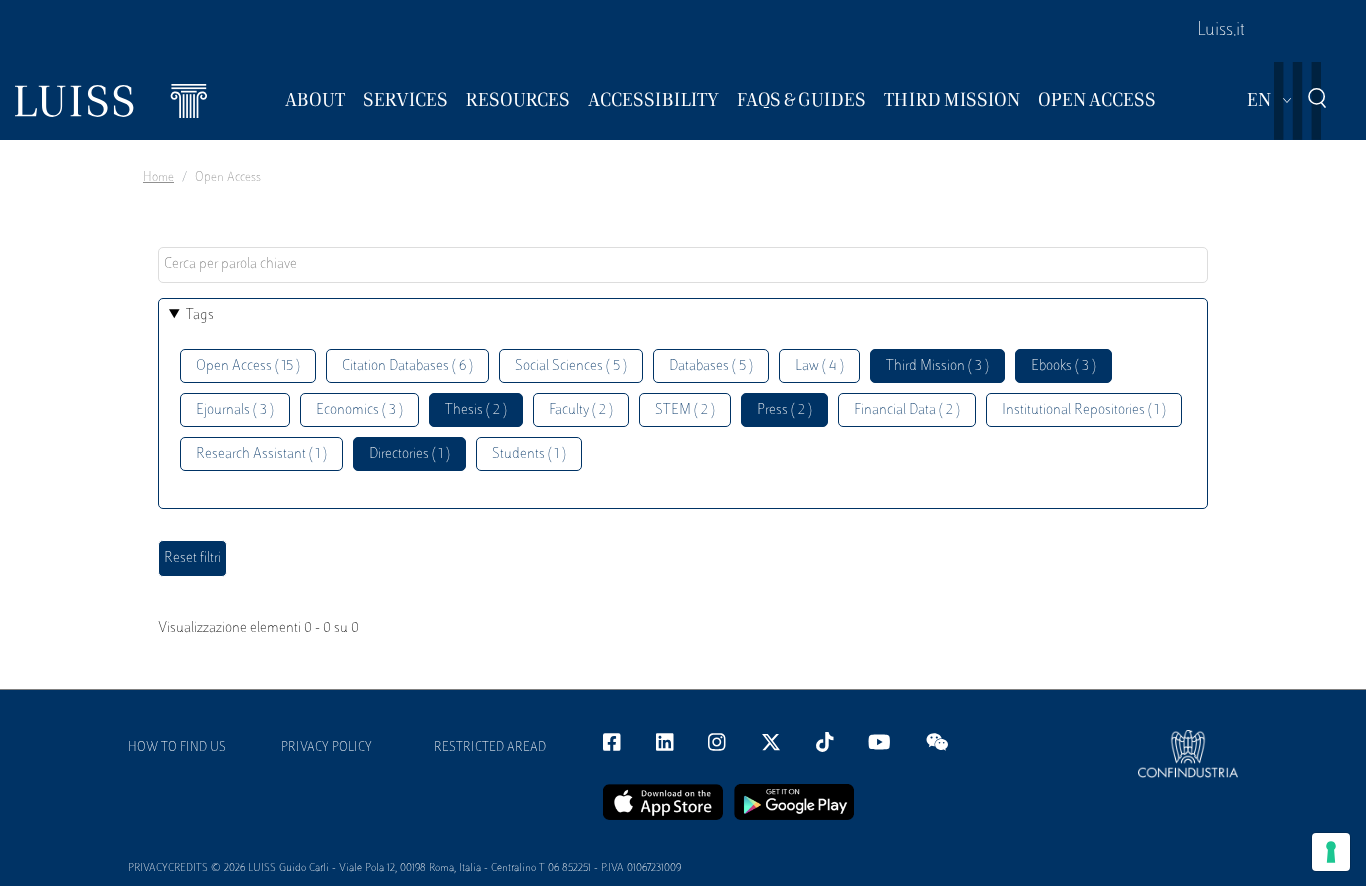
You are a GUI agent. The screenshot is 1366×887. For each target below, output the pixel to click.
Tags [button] (200, 315)
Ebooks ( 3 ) (1063, 366)
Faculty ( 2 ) (581, 410)
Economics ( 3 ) (359, 410)
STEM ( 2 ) (685, 410)
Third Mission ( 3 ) (937, 366)
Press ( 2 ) (784, 410)
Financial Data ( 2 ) (907, 410)
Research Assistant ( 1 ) (261, 454)
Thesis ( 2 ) (476, 410)
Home (158, 178)
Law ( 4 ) (819, 366)
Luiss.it (1221, 31)
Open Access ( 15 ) (248, 366)
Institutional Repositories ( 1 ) (1084, 410)
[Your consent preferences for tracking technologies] (1331, 852)
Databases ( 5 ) (711, 366)
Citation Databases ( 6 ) (407, 366)
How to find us (177, 748)
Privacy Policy (326, 748)
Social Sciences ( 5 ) (571, 366)
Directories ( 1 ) (409, 454)
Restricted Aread (490, 748)
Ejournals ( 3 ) (235, 410)
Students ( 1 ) (529, 454)
